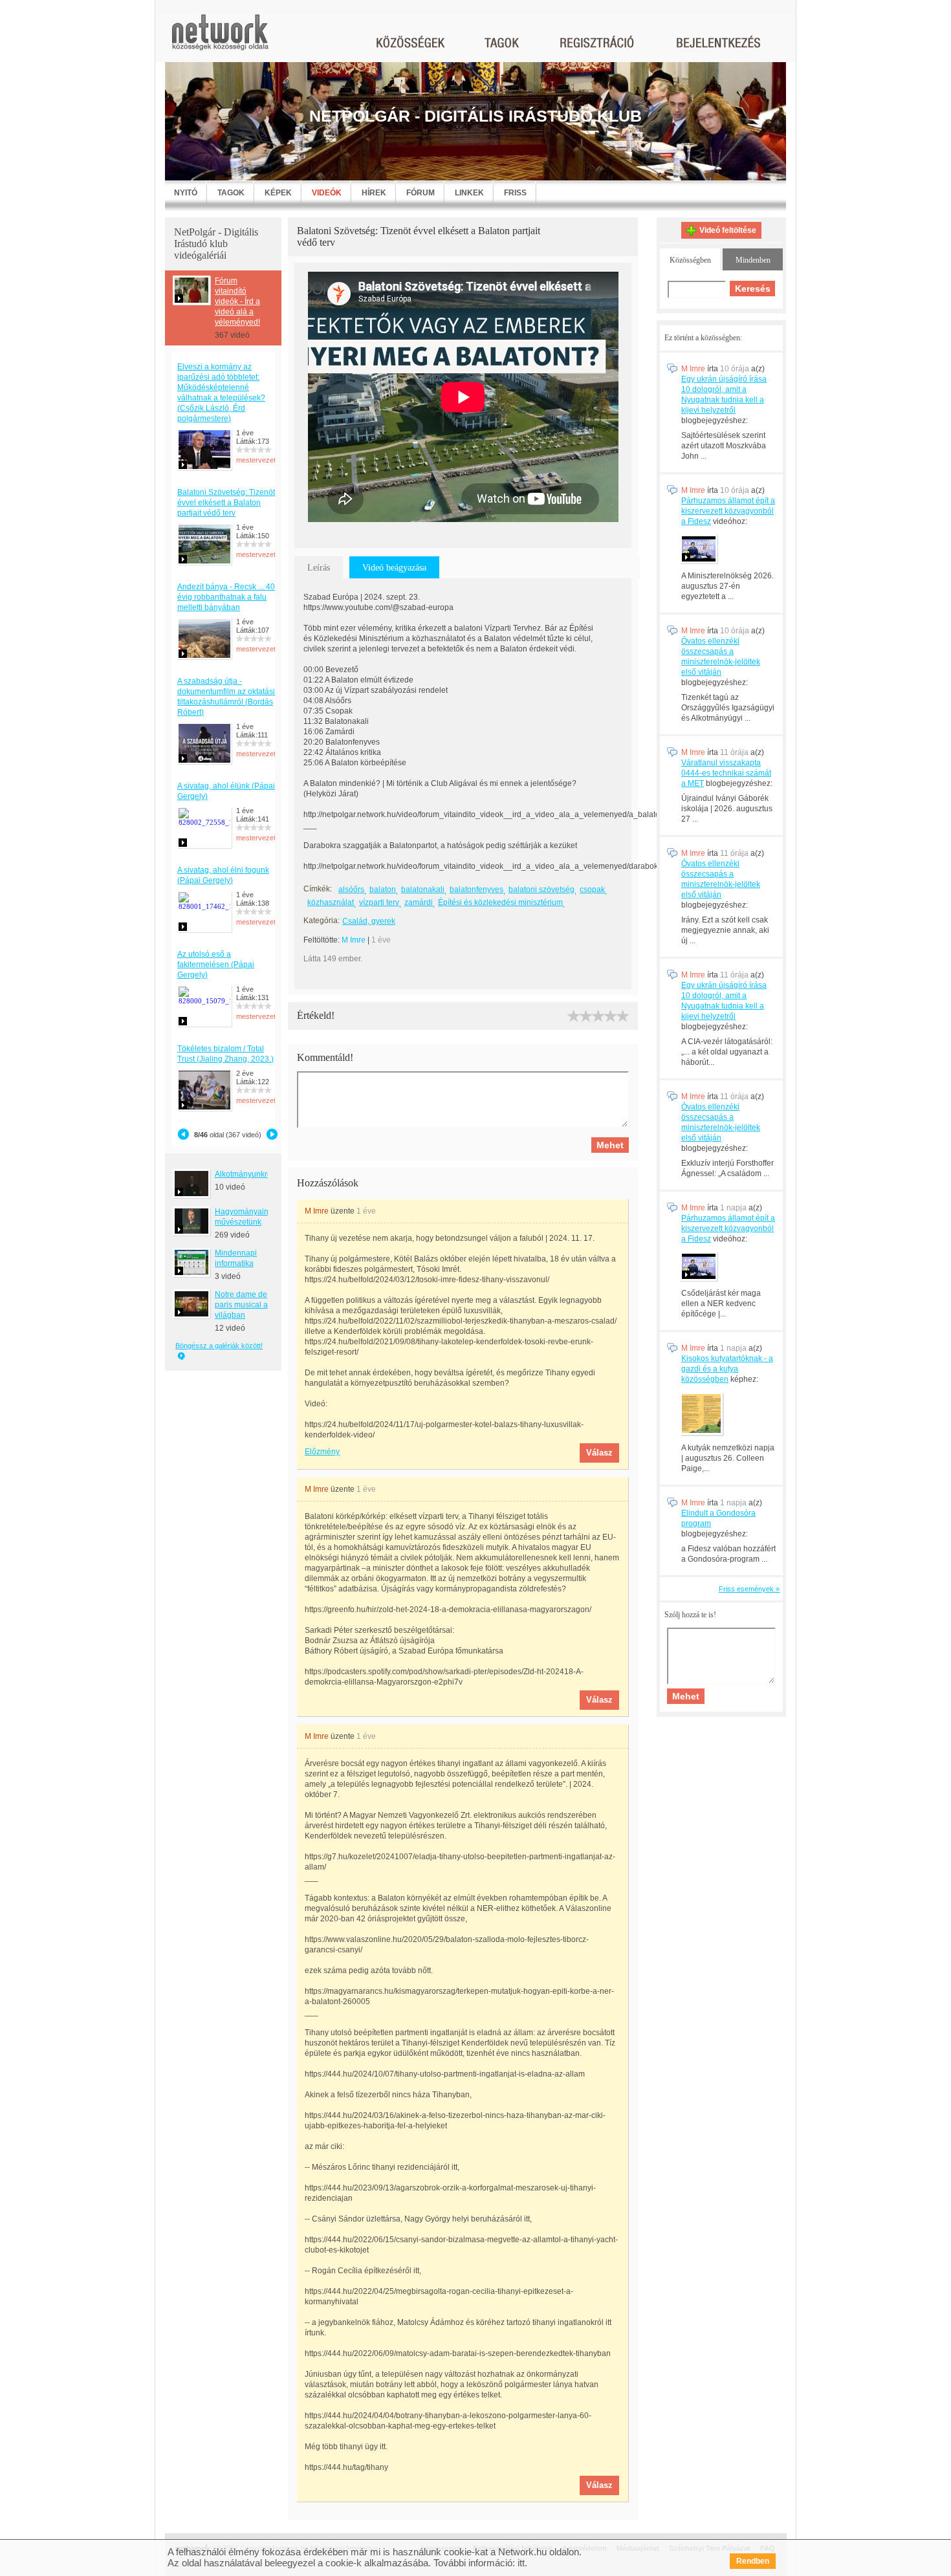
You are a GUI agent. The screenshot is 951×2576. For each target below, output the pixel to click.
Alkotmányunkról (244, 1174)
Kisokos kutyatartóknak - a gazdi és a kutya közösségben (727, 1369)
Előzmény (322, 1452)
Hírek (374, 193)
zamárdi (419, 902)
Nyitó (186, 193)
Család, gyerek (369, 921)
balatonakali (423, 890)
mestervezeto (258, 460)
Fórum (421, 193)
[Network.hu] (220, 38)
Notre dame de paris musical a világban (241, 1305)
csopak (592, 890)
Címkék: (318, 889)
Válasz (599, 1453)
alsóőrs (351, 890)
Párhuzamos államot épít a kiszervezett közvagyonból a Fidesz (728, 511)
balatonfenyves (476, 890)
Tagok (231, 193)
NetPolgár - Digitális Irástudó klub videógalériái (216, 244)
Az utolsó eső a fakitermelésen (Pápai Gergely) (216, 965)
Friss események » (749, 1589)
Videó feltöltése (728, 230)
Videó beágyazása (394, 568)
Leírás (319, 568)
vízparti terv (379, 902)
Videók (327, 193)
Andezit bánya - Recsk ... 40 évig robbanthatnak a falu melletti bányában (226, 597)
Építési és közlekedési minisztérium (500, 902)
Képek (278, 193)
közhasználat (331, 902)
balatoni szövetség (541, 890)
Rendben (753, 2561)
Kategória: (322, 921)
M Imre (354, 940)
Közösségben (690, 260)
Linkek (469, 193)
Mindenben (753, 260)
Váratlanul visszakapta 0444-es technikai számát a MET (726, 773)
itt (521, 2563)
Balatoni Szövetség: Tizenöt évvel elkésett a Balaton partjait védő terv (226, 503)
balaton (383, 890)
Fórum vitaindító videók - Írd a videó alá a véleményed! (237, 301)
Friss (515, 193)
